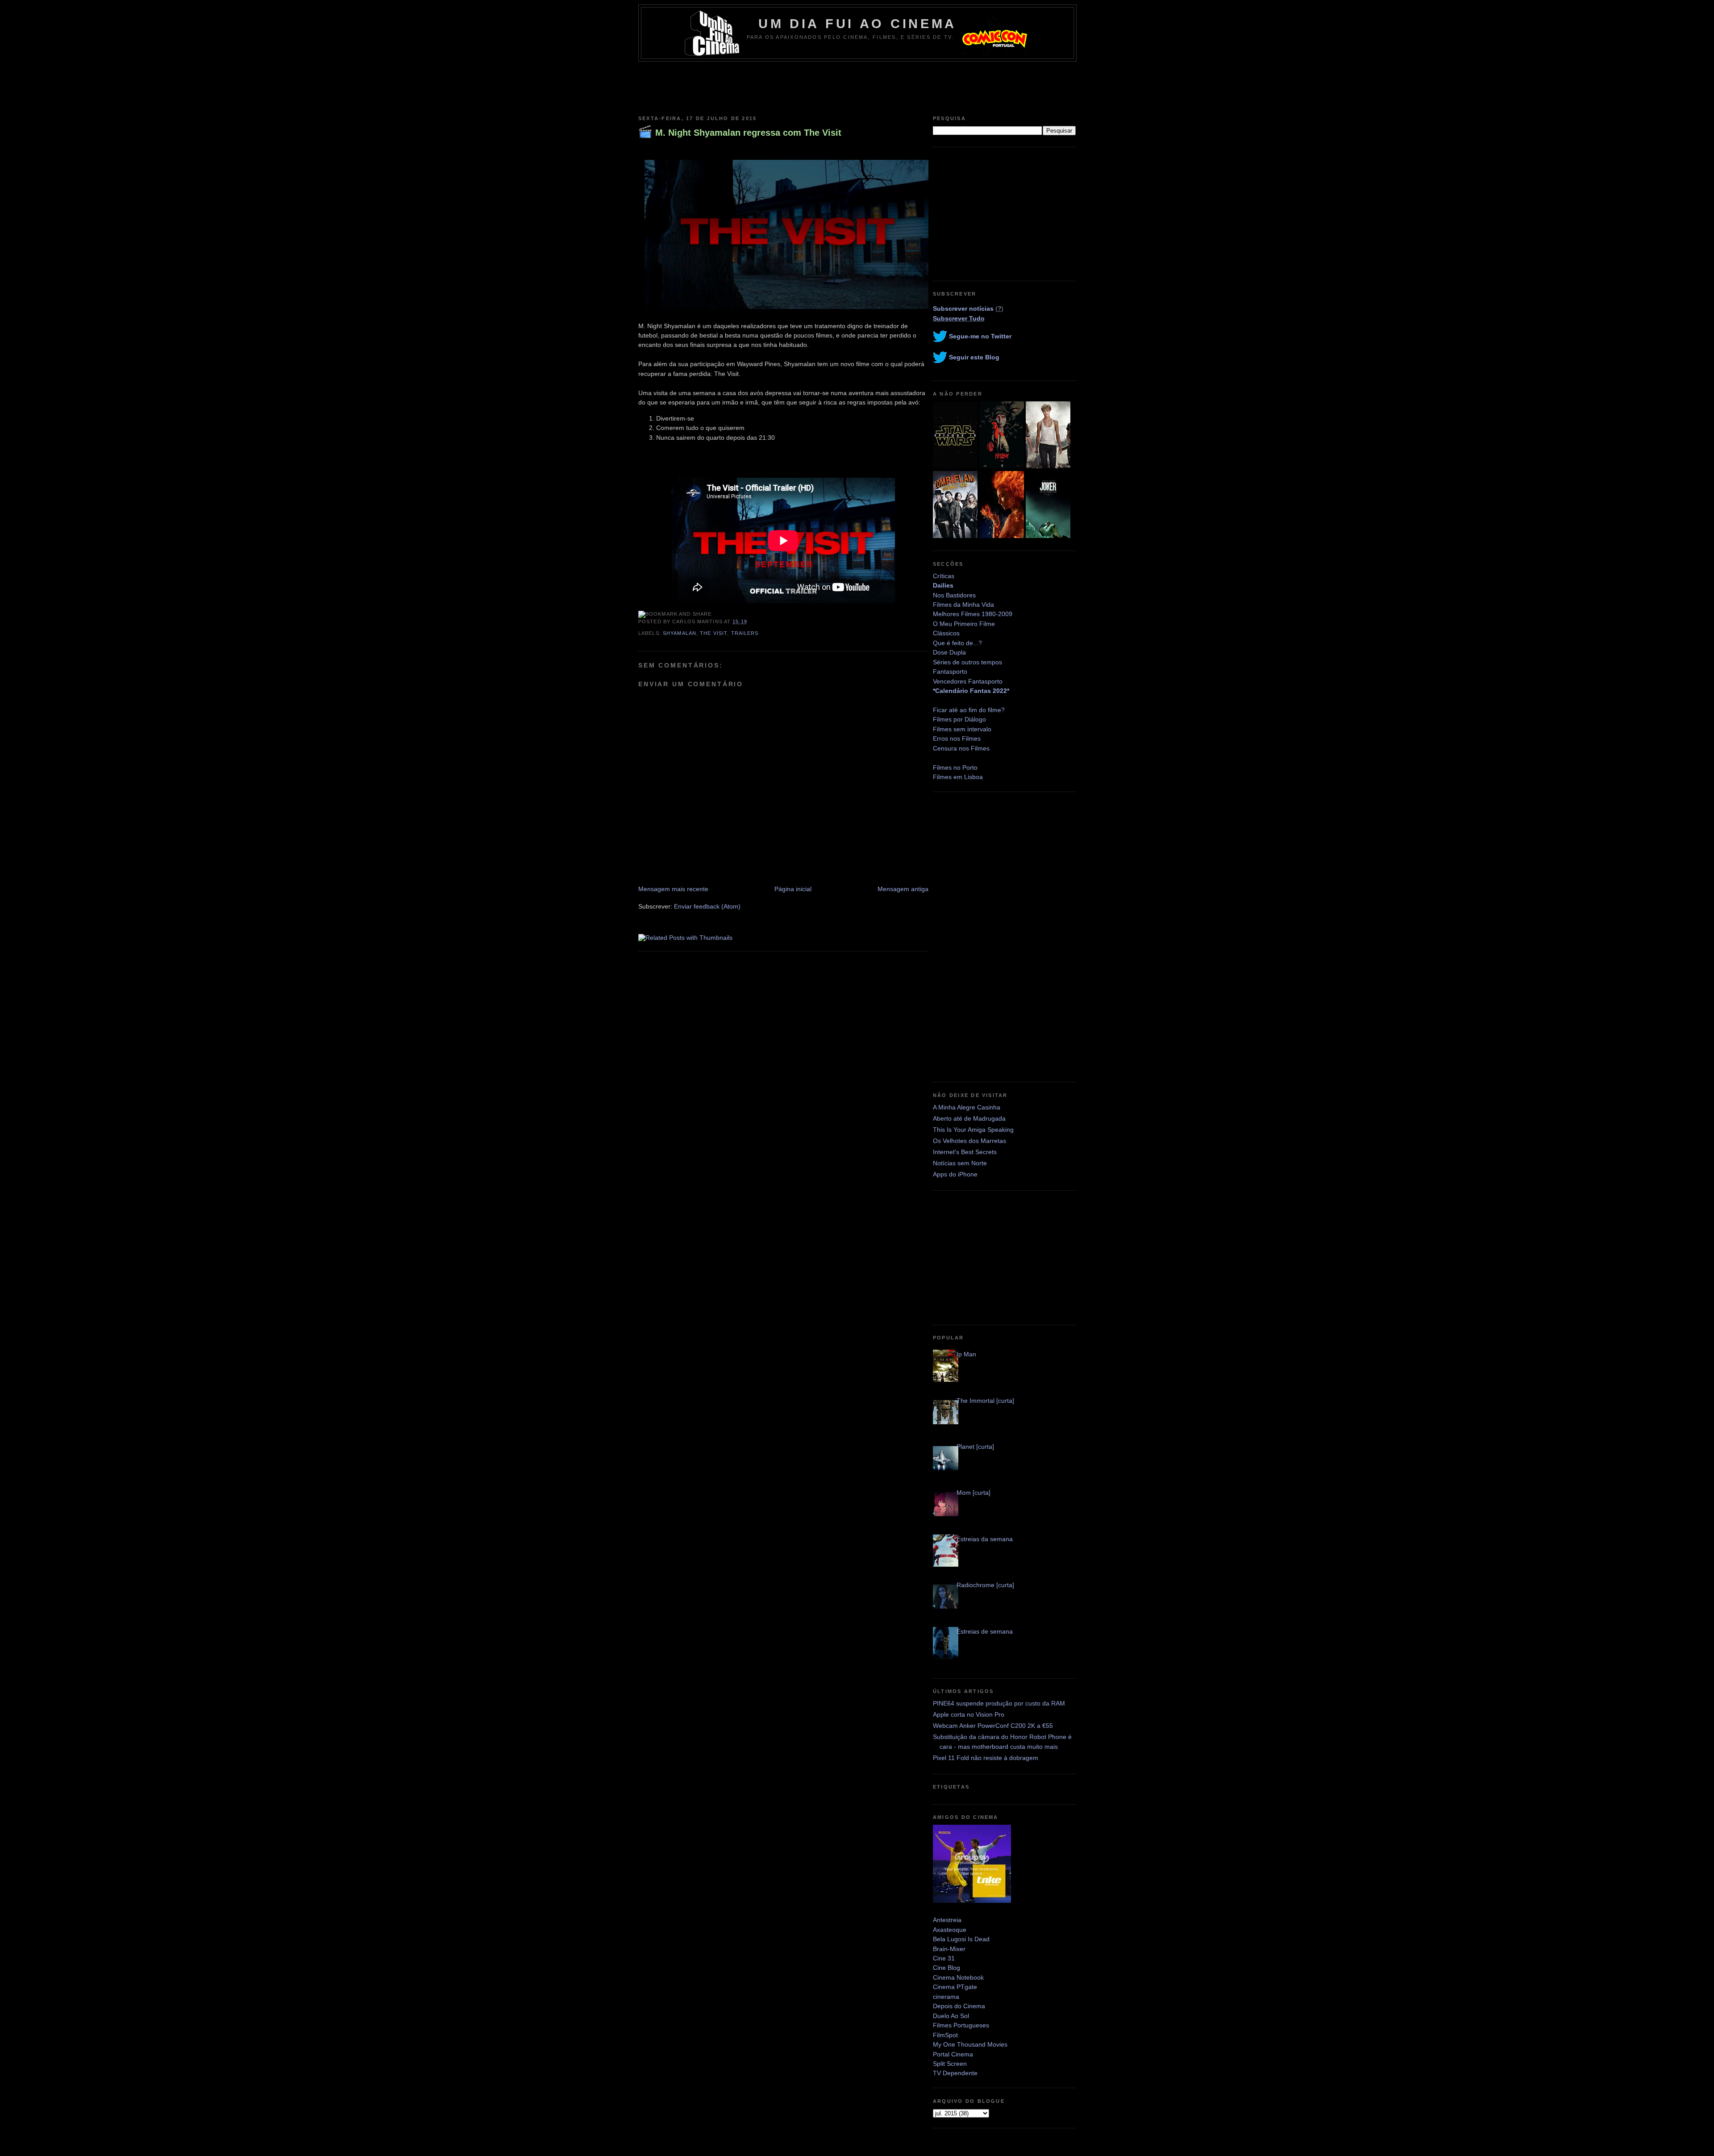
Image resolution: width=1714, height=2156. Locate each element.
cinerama (946, 1997)
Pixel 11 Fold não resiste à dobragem (986, 1758)
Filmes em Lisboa (958, 777)
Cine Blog (946, 1968)
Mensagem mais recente (673, 889)
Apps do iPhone (955, 1174)
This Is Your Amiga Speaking (973, 1130)
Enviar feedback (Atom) (707, 906)
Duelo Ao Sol (951, 2016)
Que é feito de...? (957, 643)
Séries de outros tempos (967, 662)
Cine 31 (944, 1958)
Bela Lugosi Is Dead (961, 1939)
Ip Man (966, 1354)
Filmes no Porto (955, 767)
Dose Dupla (949, 652)
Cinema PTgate (955, 1987)
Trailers (745, 633)
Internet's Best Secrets (965, 1152)
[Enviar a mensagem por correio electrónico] (750, 621)
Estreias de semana (985, 1631)
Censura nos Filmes (961, 748)
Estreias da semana (985, 1539)
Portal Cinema (953, 2054)
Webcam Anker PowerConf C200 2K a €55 (993, 1726)
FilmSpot (945, 2035)
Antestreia (947, 1920)
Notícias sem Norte (960, 1163)
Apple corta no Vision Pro (969, 1714)
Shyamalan (680, 633)
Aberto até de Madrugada (969, 1118)
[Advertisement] (857, 86)
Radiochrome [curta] (985, 1585)
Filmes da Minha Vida (963, 605)
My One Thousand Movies (970, 2044)
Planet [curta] (975, 1447)
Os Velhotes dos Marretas (969, 1141)
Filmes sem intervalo (962, 729)
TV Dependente (955, 2073)
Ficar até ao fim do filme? (969, 710)
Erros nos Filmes (957, 738)
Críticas (944, 576)
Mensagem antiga (903, 889)
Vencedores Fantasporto (968, 681)
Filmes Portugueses (961, 2025)
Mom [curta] (973, 1493)
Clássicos (946, 633)
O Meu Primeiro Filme (964, 624)
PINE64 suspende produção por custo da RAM (999, 1703)
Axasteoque (950, 1930)
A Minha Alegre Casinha (967, 1107)
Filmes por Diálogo (959, 719)
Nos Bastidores (954, 595)
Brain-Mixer (949, 1949)
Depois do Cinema (959, 2006)
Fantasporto (950, 671)
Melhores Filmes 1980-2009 (973, 614)
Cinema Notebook (958, 1977)
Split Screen (950, 2064)
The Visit (713, 633)
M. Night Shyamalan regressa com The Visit (748, 133)
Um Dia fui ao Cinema (857, 24)
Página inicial (793, 889)
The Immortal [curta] (985, 1401)
